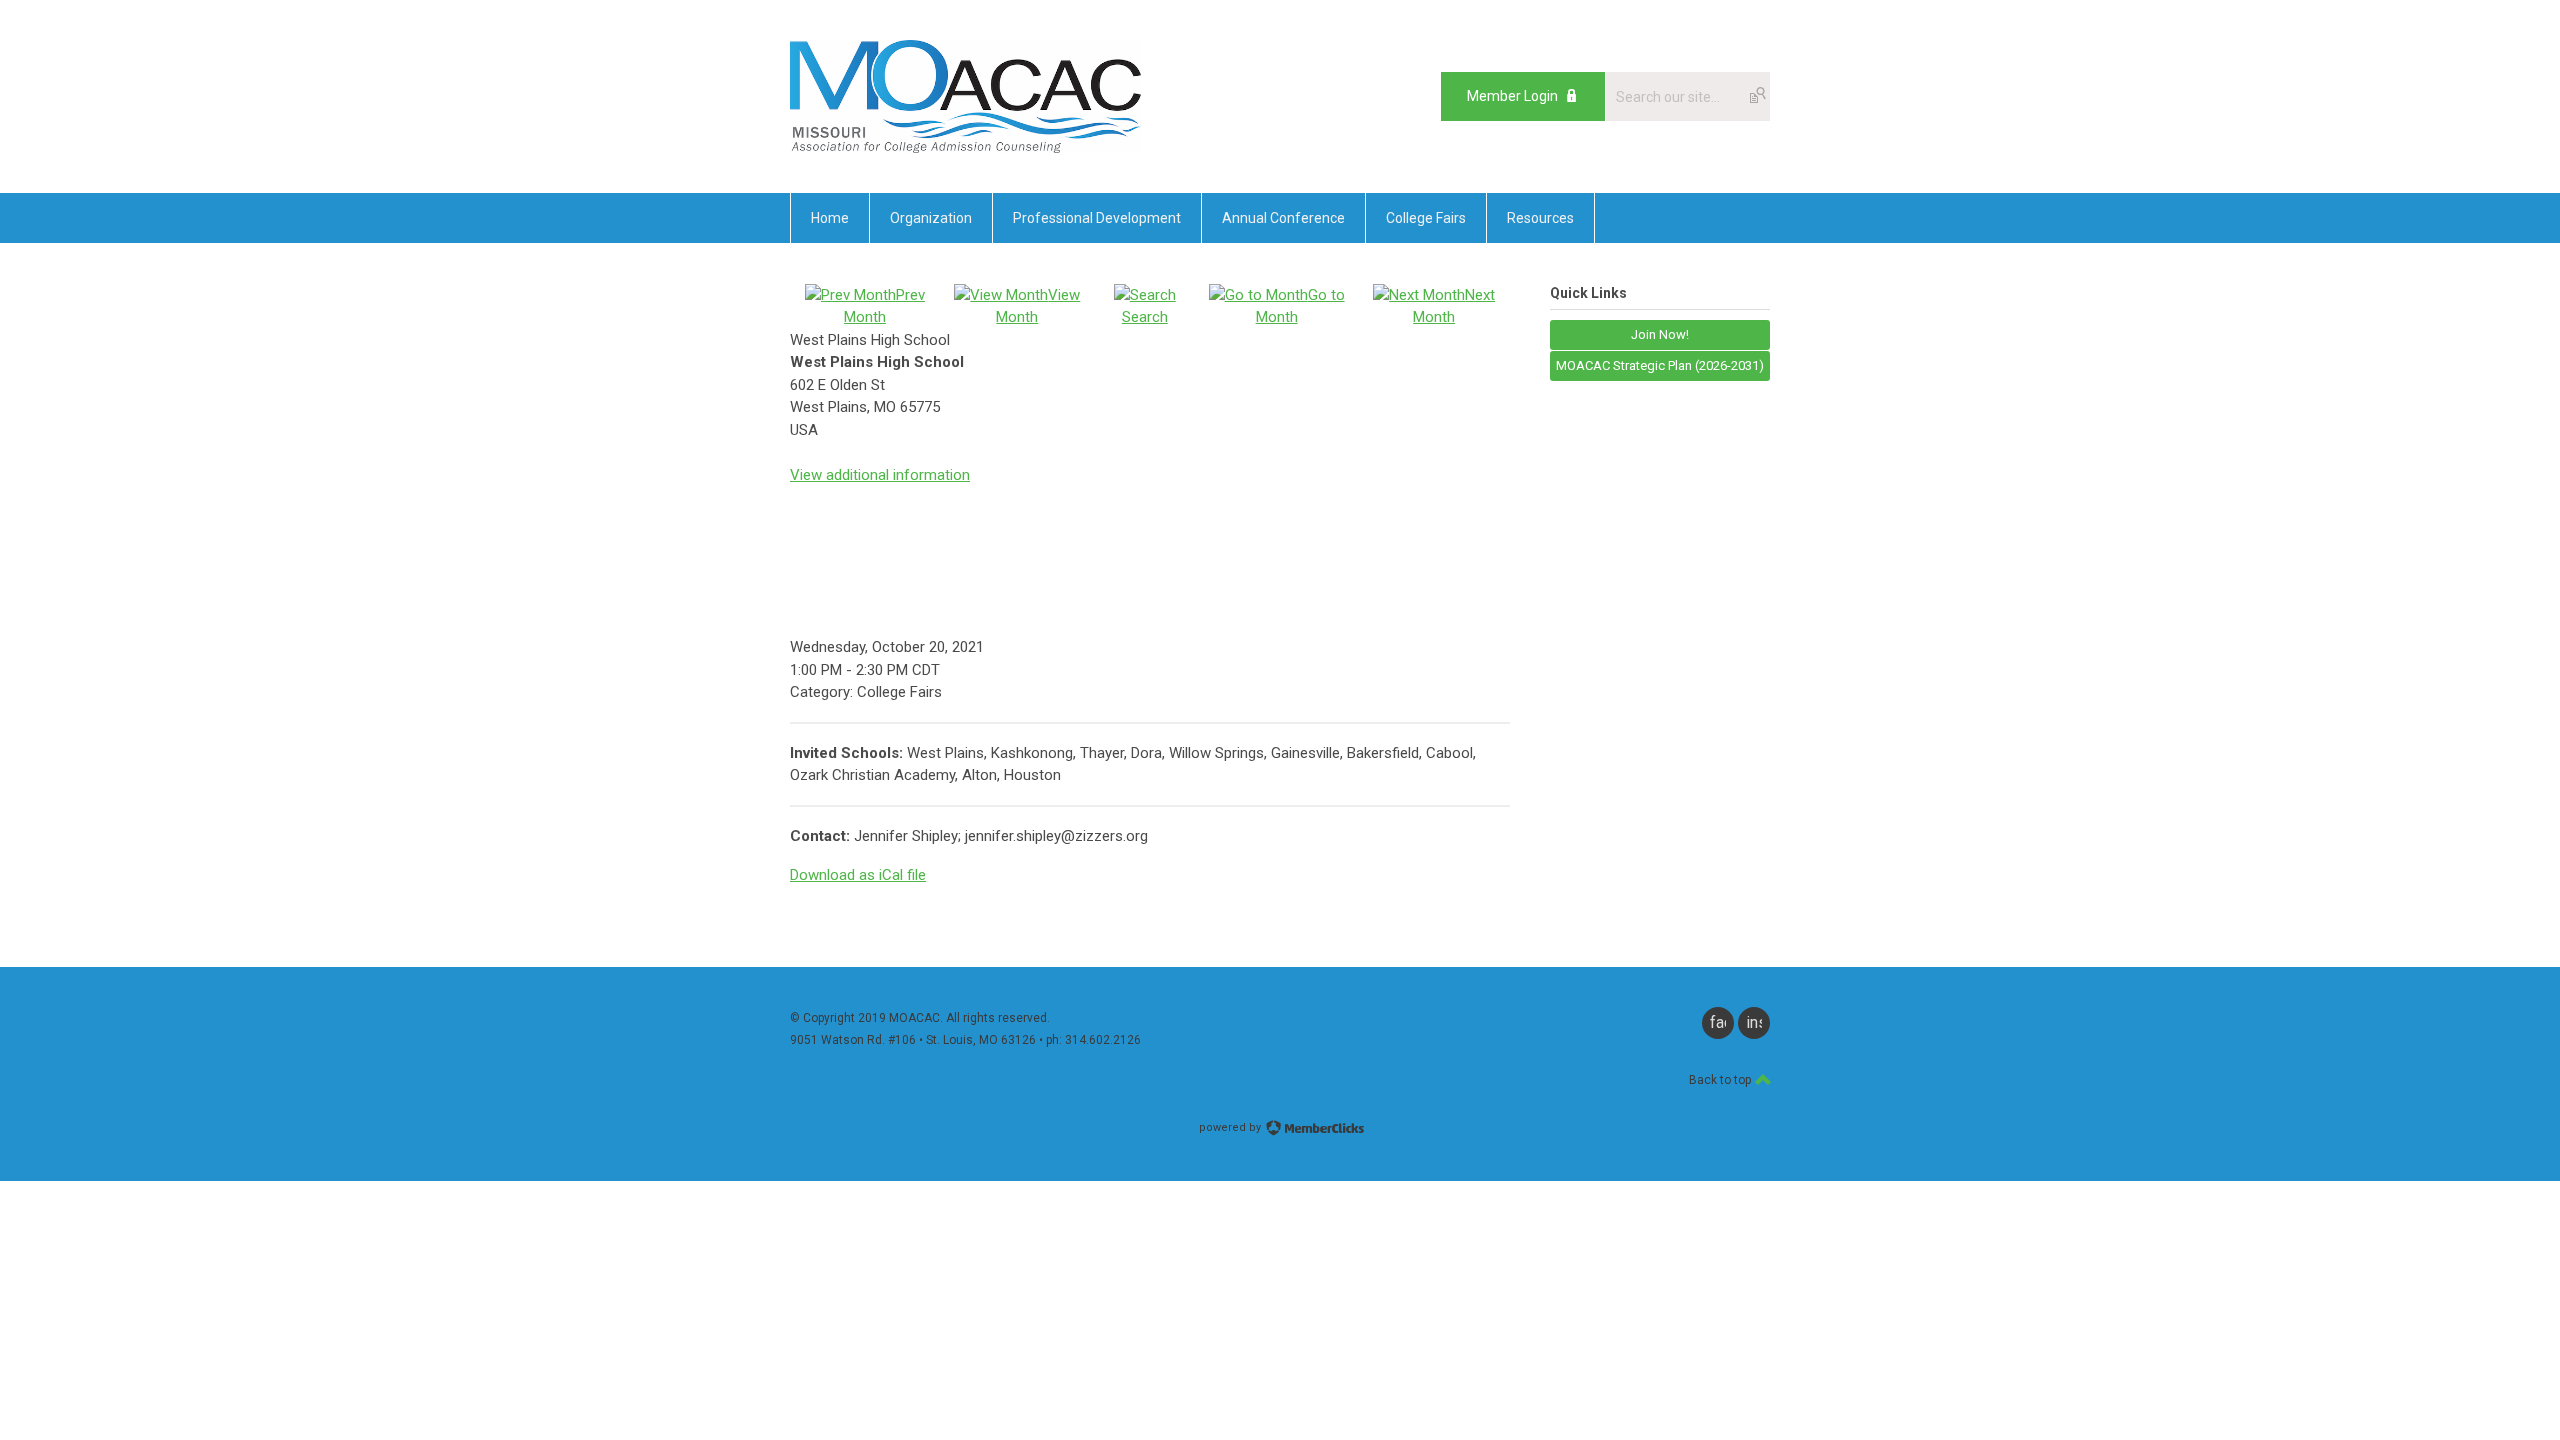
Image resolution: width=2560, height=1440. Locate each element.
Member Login (1512, 96)
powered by (1231, 1127)
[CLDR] (965, 148)
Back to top (1721, 1080)
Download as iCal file (858, 875)
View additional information (880, 475)
